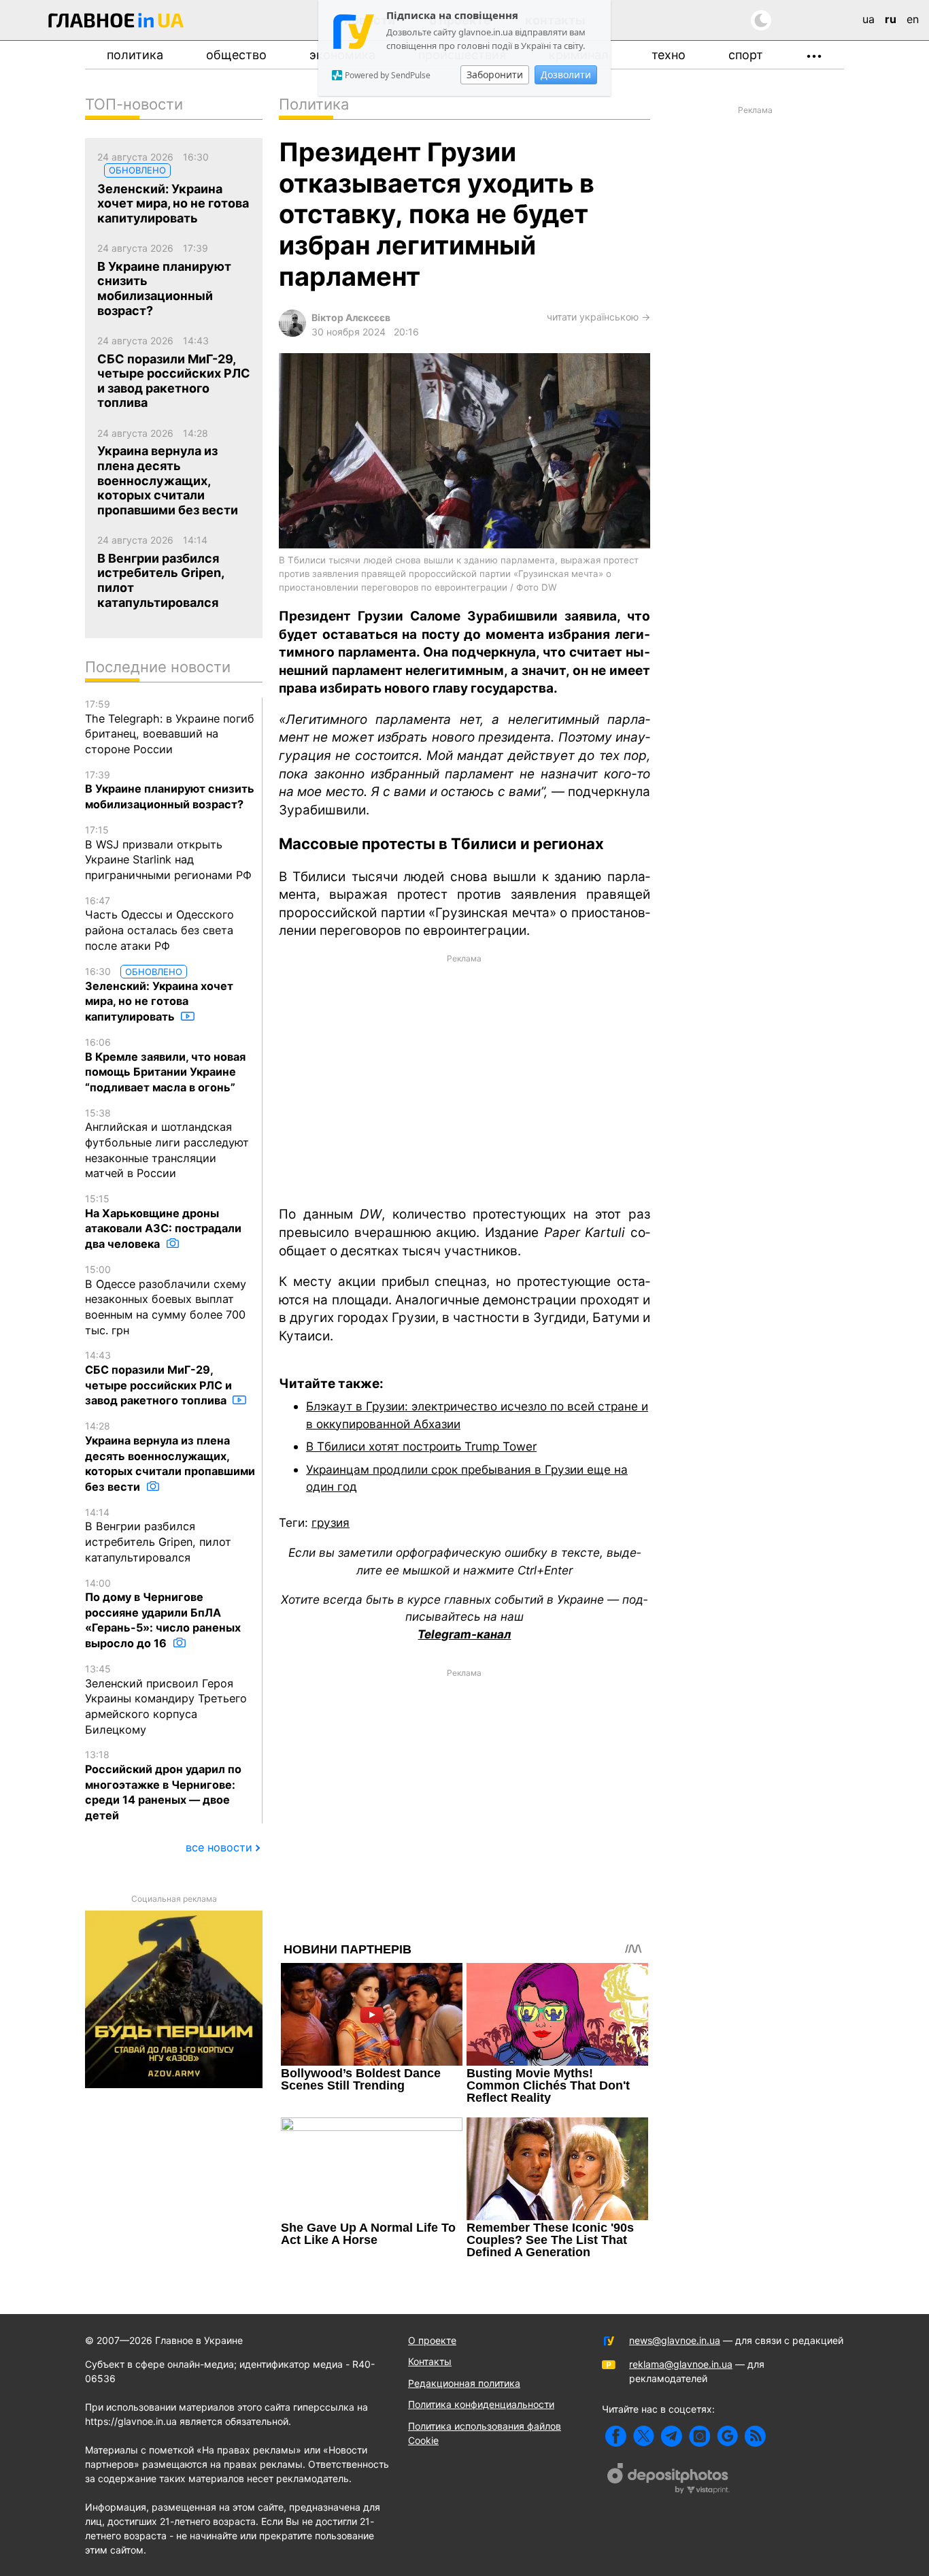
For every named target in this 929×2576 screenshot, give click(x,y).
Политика (135, 55)
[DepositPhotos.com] (669, 2480)
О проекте (432, 2340)
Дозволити (566, 75)
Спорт (746, 55)
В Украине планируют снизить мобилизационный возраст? (170, 790)
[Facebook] (616, 2436)
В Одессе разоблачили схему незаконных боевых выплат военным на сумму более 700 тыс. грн (166, 1300)
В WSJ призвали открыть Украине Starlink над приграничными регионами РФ (168, 853)
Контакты (430, 2361)
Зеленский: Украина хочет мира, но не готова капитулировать (159, 995)
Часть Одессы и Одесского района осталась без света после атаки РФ (159, 924)
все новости (219, 1847)
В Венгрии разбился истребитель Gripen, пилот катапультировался (158, 1535)
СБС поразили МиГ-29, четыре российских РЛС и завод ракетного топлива (158, 1378)
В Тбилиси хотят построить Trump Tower (421, 1446)
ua (868, 19)
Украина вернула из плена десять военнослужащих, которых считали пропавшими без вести (170, 1457)
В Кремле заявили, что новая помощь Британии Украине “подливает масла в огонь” (165, 1065)
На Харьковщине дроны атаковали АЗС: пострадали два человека (163, 1222)
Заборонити (495, 75)
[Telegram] (672, 2436)
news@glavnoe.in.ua (675, 2340)
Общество (236, 55)
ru (891, 19)
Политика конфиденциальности (481, 2404)
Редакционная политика (464, 2383)
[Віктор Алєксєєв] (292, 333)
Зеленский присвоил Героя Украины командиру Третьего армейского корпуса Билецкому (166, 1700)
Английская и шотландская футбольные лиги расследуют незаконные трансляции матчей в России (167, 1144)
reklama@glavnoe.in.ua (681, 2364)
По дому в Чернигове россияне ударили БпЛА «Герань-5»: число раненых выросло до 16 (163, 1614)
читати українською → (598, 317)
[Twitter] (644, 2436)
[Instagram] (699, 2436)
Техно (669, 55)
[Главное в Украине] (116, 23)
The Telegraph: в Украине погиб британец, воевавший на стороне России (170, 727)
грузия (331, 1522)
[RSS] (755, 2436)
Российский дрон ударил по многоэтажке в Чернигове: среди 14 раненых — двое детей (163, 1785)
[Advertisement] (464, 1079)
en (913, 19)
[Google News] (727, 2436)
